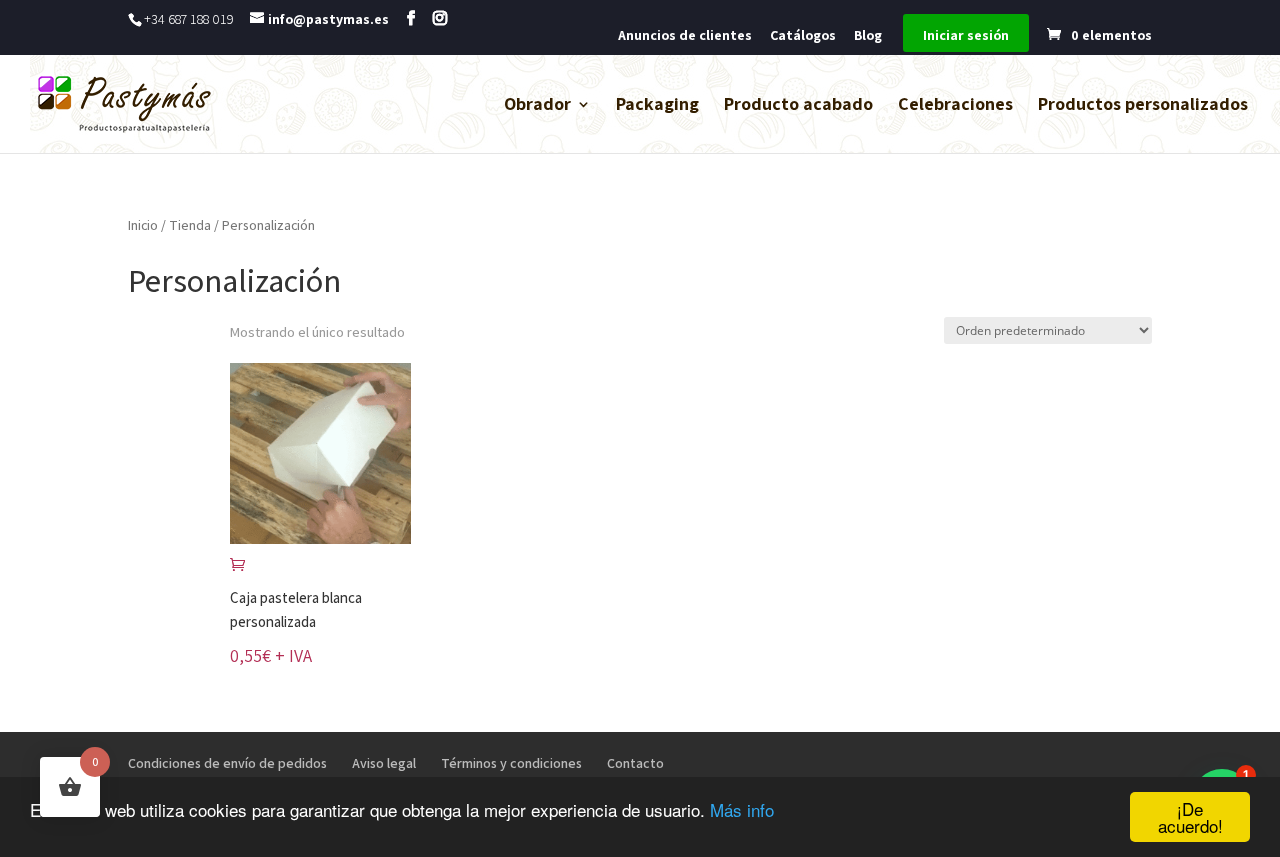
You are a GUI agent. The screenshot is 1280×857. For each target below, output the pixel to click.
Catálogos (803, 36)
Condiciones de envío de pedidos (227, 763)
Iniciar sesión (966, 36)
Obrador (537, 106)
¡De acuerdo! (1190, 817)
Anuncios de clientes (685, 36)
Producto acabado (798, 106)
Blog (868, 36)
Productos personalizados (1143, 106)
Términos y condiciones (511, 763)
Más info (742, 809)
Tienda (190, 225)
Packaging (657, 106)
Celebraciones (955, 106)
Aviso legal (384, 763)
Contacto (635, 763)
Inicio (143, 225)
